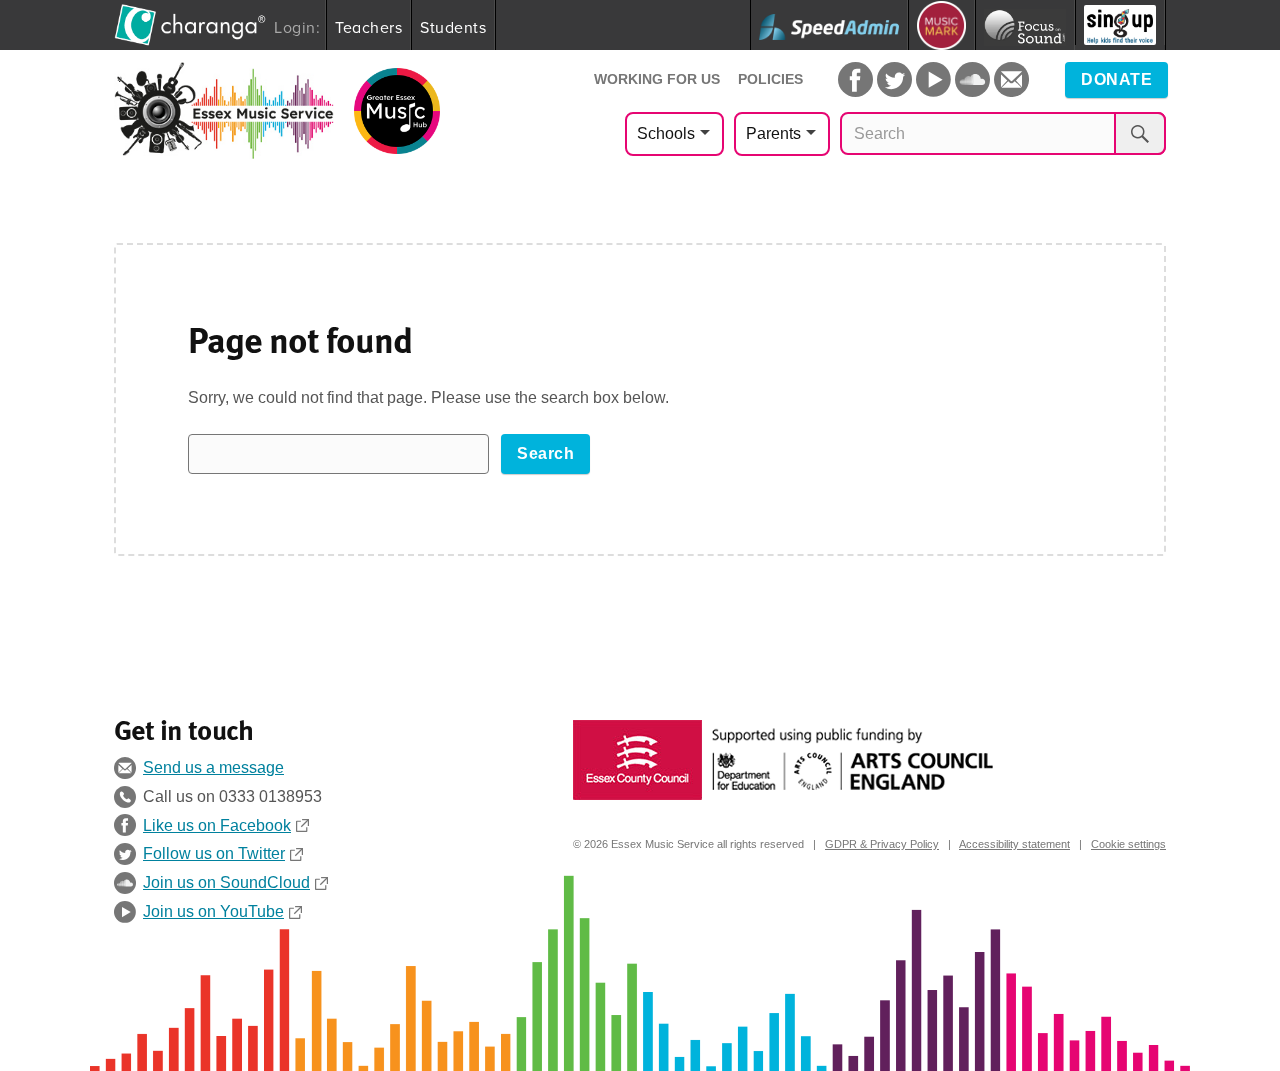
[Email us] (1011, 79)
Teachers (368, 27)
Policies (770, 79)
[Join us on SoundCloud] (972, 79)
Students (453, 27)
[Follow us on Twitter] (894, 79)
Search (545, 453)
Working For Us (657, 79)
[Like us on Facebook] (855, 79)
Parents (773, 133)
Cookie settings (1128, 844)
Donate (1116, 79)
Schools (666, 133)
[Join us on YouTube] (933, 79)
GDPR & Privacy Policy (882, 844)
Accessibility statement (1014, 844)
